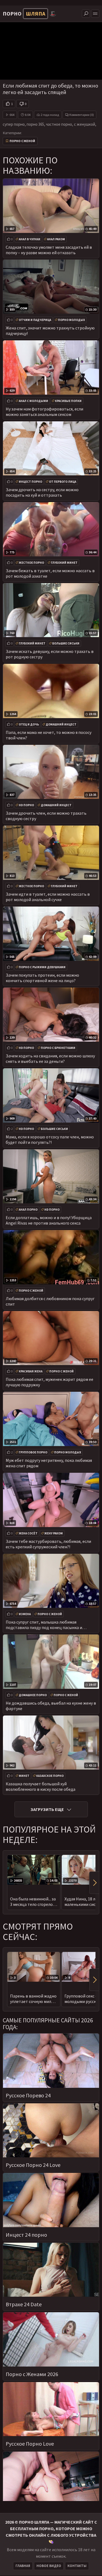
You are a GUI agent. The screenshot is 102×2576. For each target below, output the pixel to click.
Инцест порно (30, 482)
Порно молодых (71, 320)
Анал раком (56, 239)
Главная (23, 2566)
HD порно (26, 805)
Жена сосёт (28, 1533)
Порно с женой (22, 141)
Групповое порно (33, 1452)
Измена (25, 1614)
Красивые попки (68, 401)
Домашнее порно (33, 1695)
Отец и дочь (29, 724)
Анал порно (28, 1210)
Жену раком (54, 1533)
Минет (24, 1776)
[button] (94, 1883)
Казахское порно (50, 1776)
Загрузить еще (47, 1809)
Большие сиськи (66, 643)
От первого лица (63, 482)
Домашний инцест (61, 724)
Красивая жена (31, 1371)
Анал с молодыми (33, 401)
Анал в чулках (30, 239)
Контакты (77, 2566)
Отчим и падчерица (35, 320)
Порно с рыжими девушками (42, 967)
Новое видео (49, 2566)
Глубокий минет (64, 563)
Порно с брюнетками (58, 1048)
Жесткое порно (31, 563)
